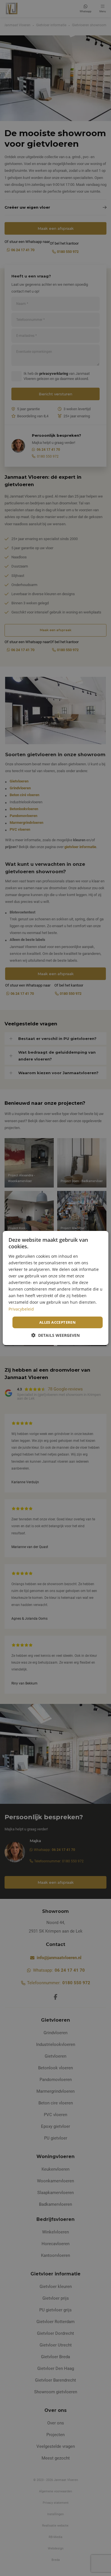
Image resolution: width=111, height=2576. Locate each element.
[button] (55, 1335)
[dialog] (56, 1288)
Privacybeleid (21, 1309)
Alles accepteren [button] (57, 1322)
